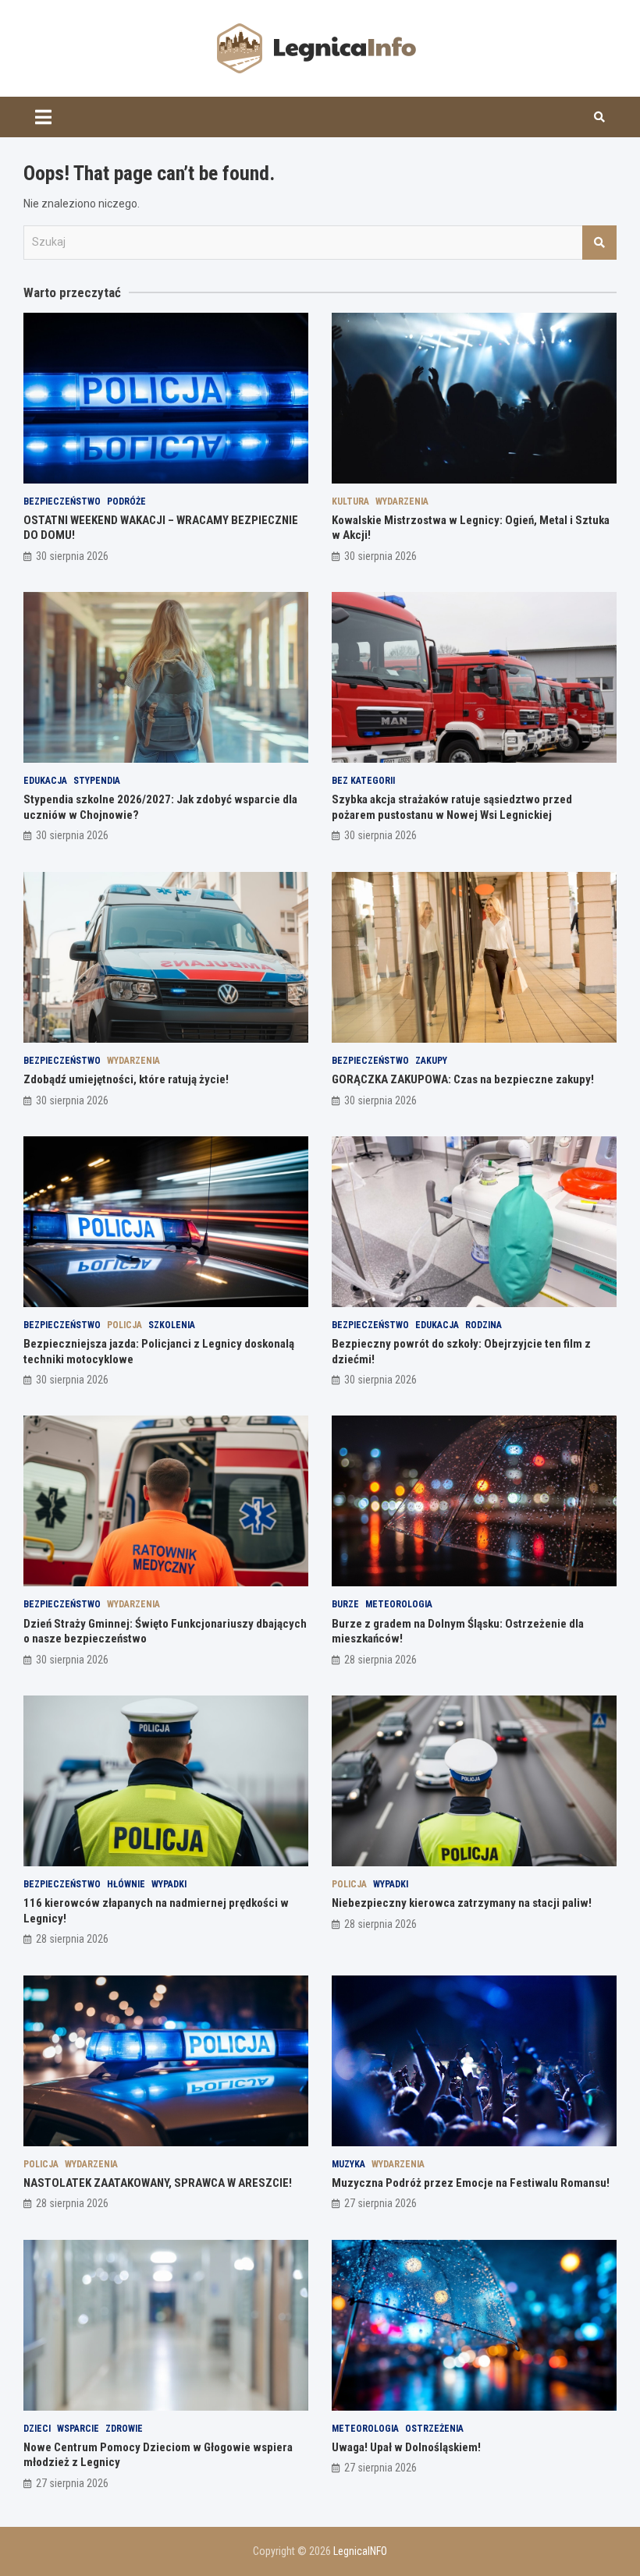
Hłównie (126, 1884)
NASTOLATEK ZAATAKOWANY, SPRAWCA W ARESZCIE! (158, 2183)
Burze (345, 1604)
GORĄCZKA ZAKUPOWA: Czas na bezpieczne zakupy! (463, 1079)
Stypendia (97, 781)
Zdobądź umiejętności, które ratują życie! (126, 1079)
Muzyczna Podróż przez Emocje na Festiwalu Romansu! (471, 2183)
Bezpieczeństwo (62, 501)
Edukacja (45, 781)
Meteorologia (399, 1604)
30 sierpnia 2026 (72, 556)
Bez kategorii (363, 781)
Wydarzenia (402, 501)
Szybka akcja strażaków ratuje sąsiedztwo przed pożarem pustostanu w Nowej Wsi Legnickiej (452, 807)
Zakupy (431, 1061)
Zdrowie (124, 2429)
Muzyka (348, 2164)
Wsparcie (78, 2429)
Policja (124, 1325)
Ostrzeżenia (434, 2429)
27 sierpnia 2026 (380, 2203)
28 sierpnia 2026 (380, 1660)
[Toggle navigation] (43, 117)
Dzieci (37, 2429)
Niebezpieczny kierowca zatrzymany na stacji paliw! (462, 1903)
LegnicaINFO (360, 2551)
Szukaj (599, 243)
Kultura (350, 501)
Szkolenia (172, 1325)
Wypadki (169, 1884)
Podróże (126, 501)
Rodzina (484, 1325)
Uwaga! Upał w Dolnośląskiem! (406, 2447)
